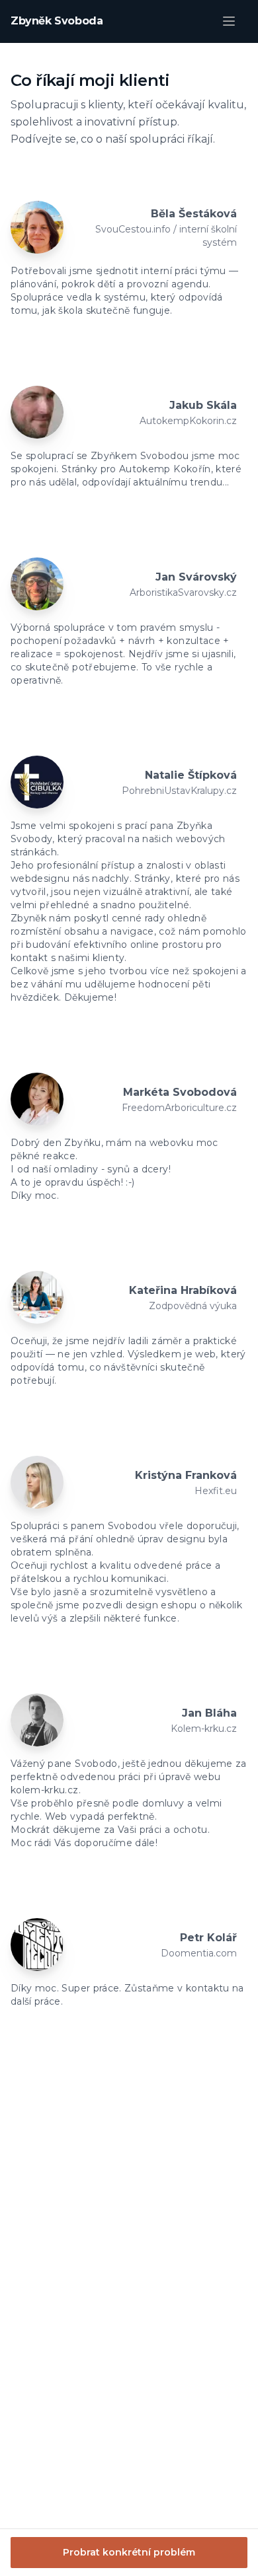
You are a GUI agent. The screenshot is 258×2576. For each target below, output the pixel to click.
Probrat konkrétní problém (129, 2552)
